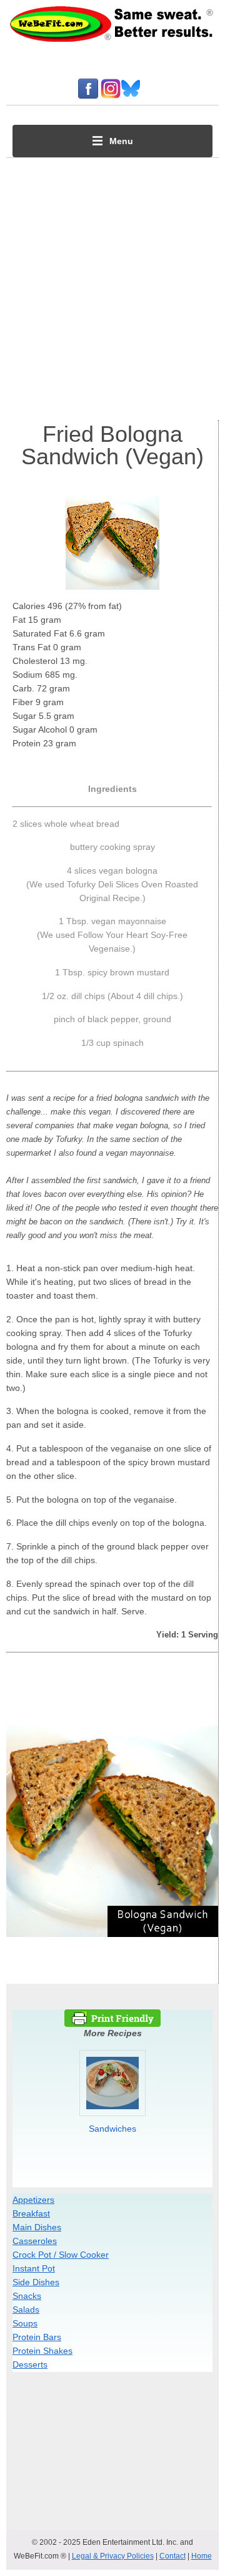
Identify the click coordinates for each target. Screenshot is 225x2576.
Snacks (27, 2296)
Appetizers (33, 2200)
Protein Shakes (42, 2351)
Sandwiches (112, 2129)
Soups (25, 2323)
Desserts (30, 2364)
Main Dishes (37, 2227)
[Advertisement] (112, 286)
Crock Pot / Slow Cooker (61, 2255)
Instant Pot (34, 2268)
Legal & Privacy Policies (113, 2556)
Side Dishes (36, 2282)
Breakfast (31, 2213)
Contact (172, 2556)
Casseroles (35, 2241)
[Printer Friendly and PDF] (112, 2024)
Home (202, 2556)
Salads (26, 2310)
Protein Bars (37, 2337)
